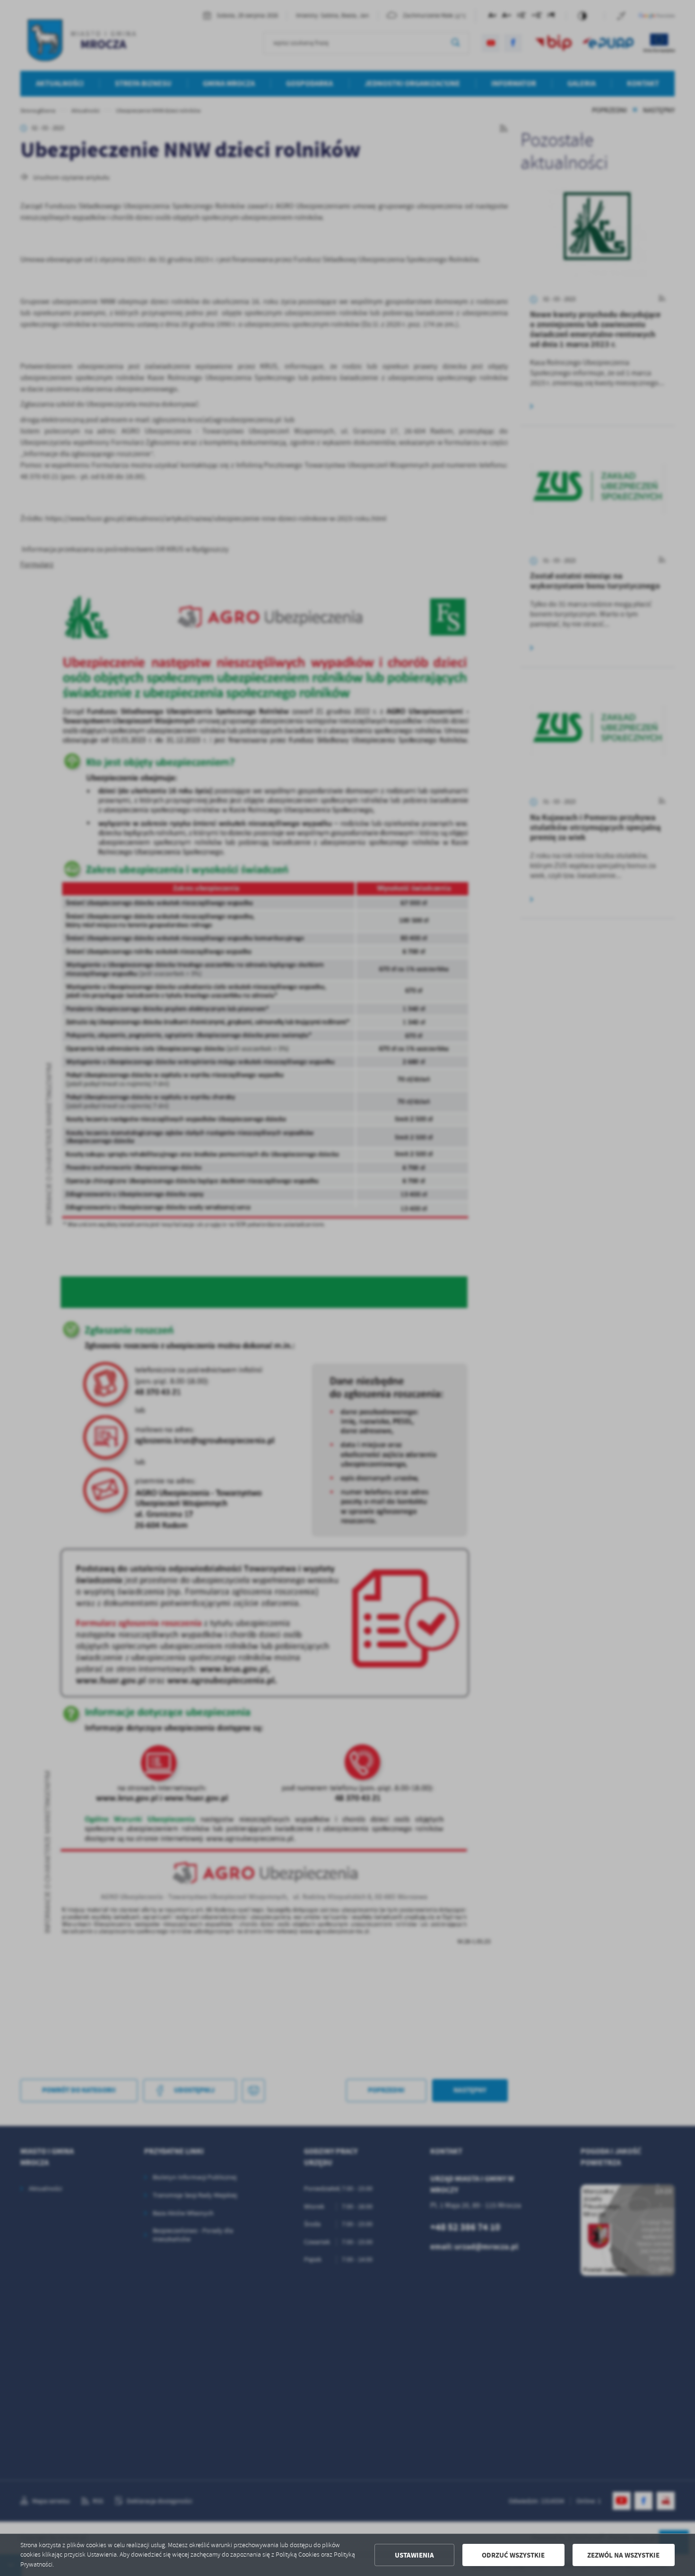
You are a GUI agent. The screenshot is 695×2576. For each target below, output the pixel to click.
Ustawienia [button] (414, 2555)
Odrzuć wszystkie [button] (513, 2555)
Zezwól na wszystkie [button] (623, 2555)
